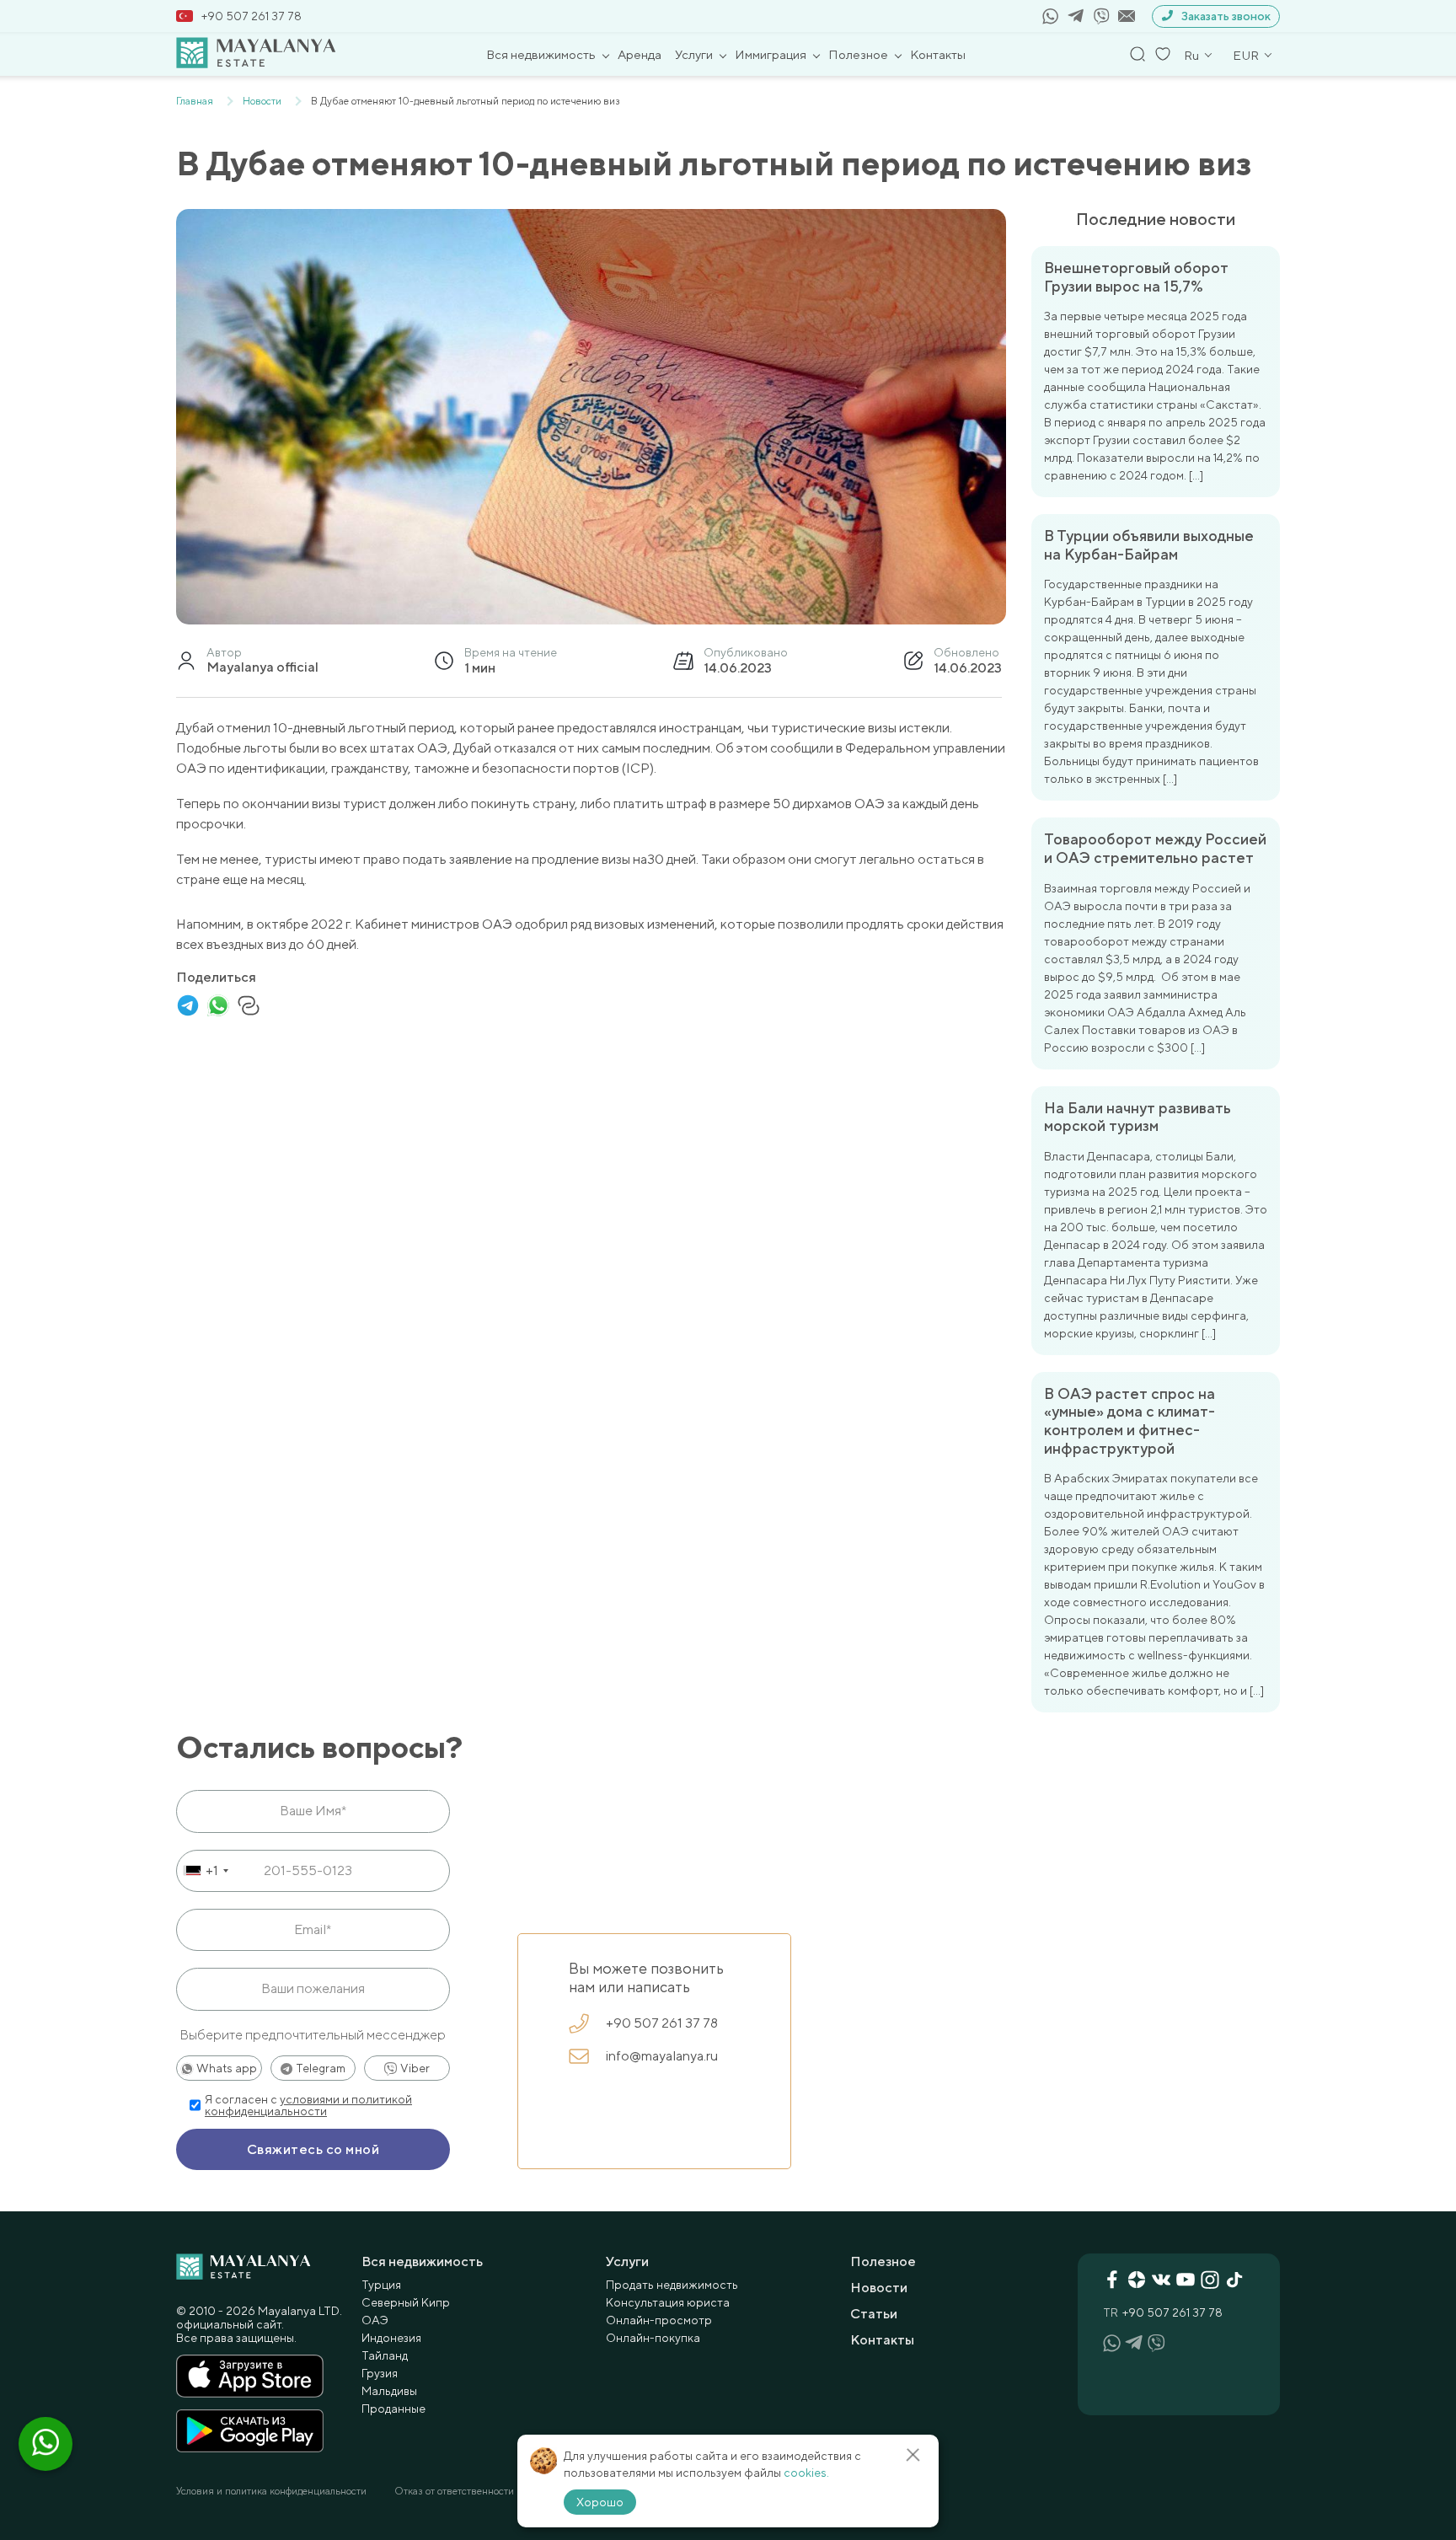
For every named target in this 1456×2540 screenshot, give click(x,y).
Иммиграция (771, 54)
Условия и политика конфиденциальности (271, 2491)
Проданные (393, 2409)
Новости (879, 2288)
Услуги (694, 54)
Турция (381, 2285)
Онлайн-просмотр (659, 2320)
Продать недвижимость (672, 2285)
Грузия (380, 2373)
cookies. (806, 2473)
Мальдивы (389, 2391)
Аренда (640, 54)
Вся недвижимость (541, 54)
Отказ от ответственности (454, 2491)
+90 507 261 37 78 (252, 16)
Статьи (874, 2314)
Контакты (938, 54)
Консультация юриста (668, 2302)
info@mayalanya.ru (662, 2056)
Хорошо (600, 2502)
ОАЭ (375, 2320)
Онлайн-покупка (653, 2338)
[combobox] (205, 1871)
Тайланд (385, 2355)
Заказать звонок (1226, 16)
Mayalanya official (262, 667)
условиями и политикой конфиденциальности (308, 2105)
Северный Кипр (406, 2302)
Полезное (858, 54)
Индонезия (391, 2338)
